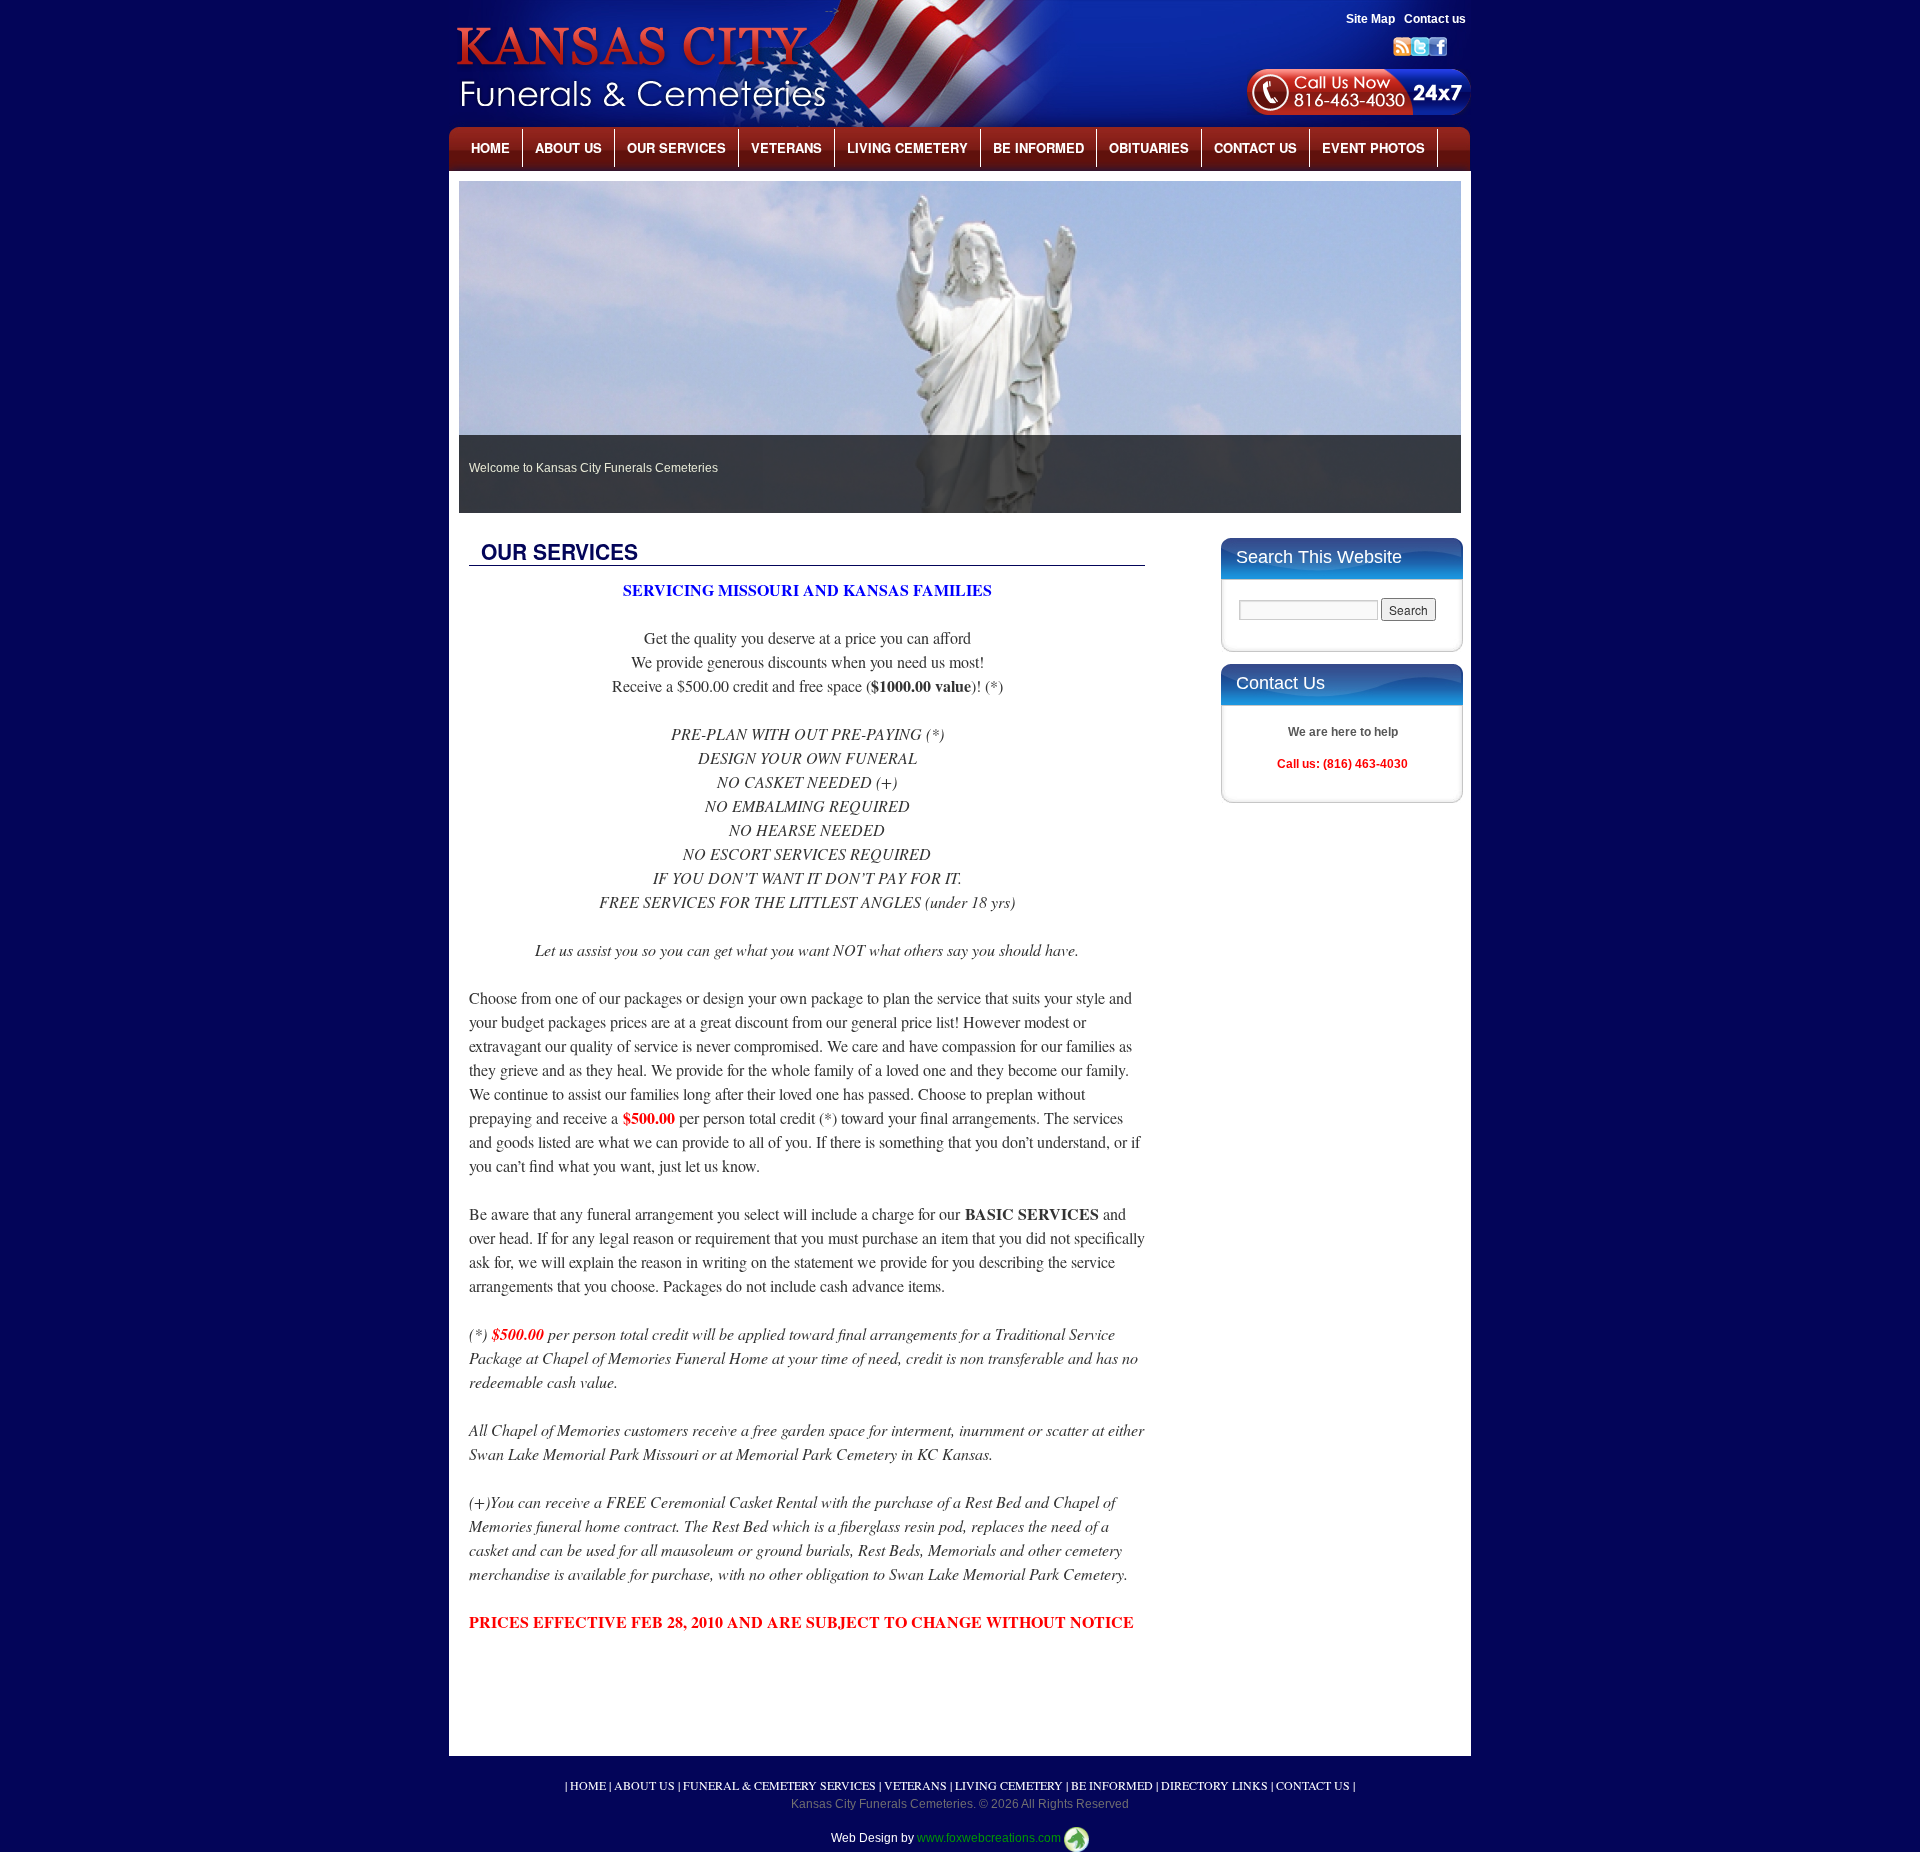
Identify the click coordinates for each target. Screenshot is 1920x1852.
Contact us (1435, 19)
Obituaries (1149, 147)
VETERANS (915, 1785)
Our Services (676, 147)
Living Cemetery (907, 147)
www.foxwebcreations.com (989, 1839)
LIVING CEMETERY (1009, 1785)
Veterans (786, 147)
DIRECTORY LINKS (1214, 1785)
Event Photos (1373, 147)
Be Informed (1038, 147)
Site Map (1370, 19)
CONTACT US (1313, 1785)
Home (490, 147)
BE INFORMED (1112, 1785)
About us (568, 147)
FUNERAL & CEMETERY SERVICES (779, 1785)
